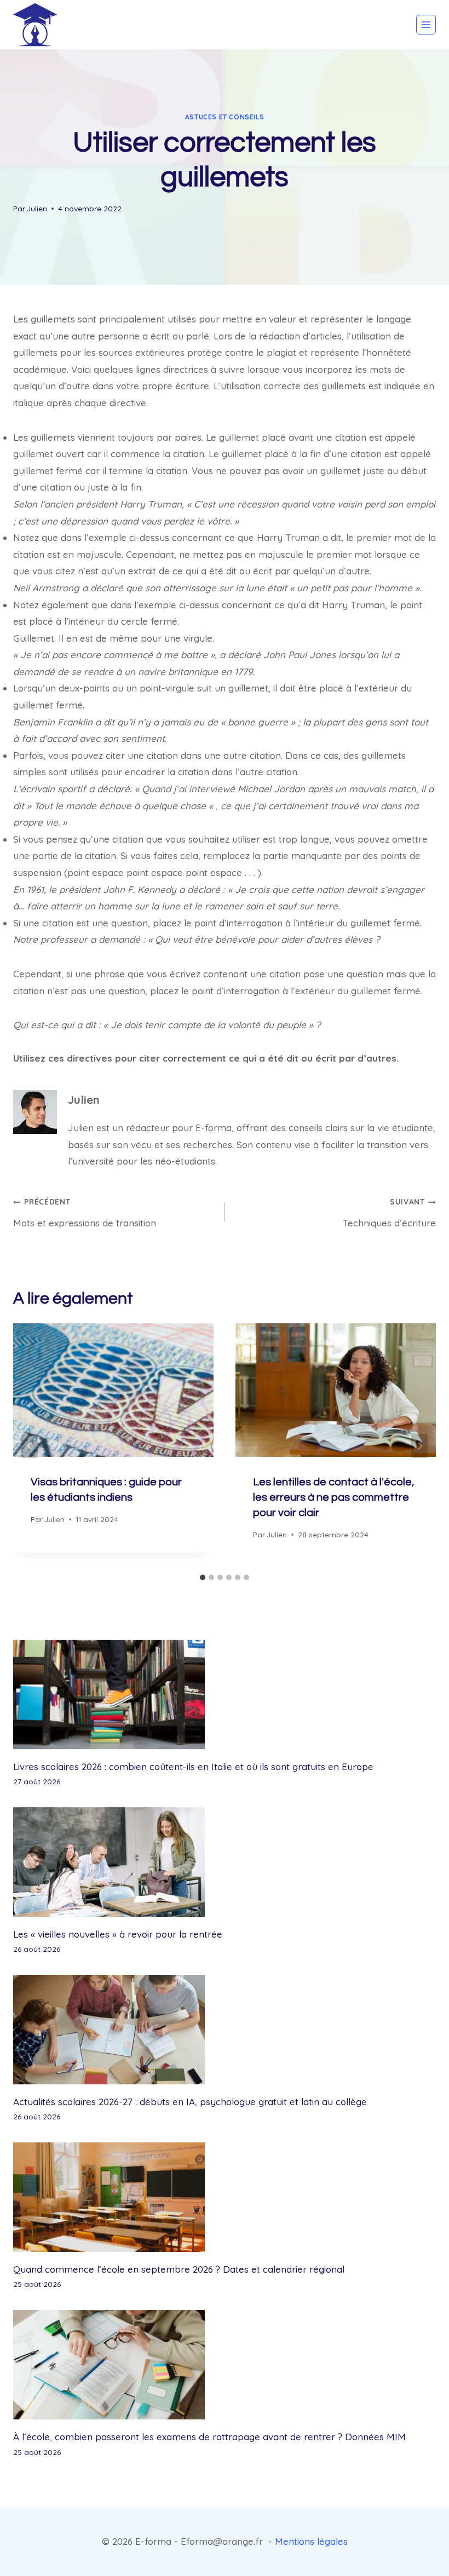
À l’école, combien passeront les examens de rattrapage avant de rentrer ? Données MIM (209, 2437)
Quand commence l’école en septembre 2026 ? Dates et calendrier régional (179, 2269)
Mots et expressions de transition (85, 1212)
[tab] (203, 1577)
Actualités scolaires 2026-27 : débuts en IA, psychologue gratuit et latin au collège (190, 2102)
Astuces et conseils (225, 117)
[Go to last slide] (30, 1446)
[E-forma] (35, 25)
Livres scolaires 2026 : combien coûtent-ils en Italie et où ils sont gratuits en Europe (193, 1767)
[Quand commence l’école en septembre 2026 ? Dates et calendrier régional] (225, 2197)
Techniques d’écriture (389, 1212)
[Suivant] (419, 1446)
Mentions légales (311, 2541)
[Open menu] (426, 25)
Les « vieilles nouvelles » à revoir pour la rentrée (118, 1934)
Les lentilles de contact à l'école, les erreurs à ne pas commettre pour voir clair (333, 1497)
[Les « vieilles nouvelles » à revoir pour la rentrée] (225, 1862)
